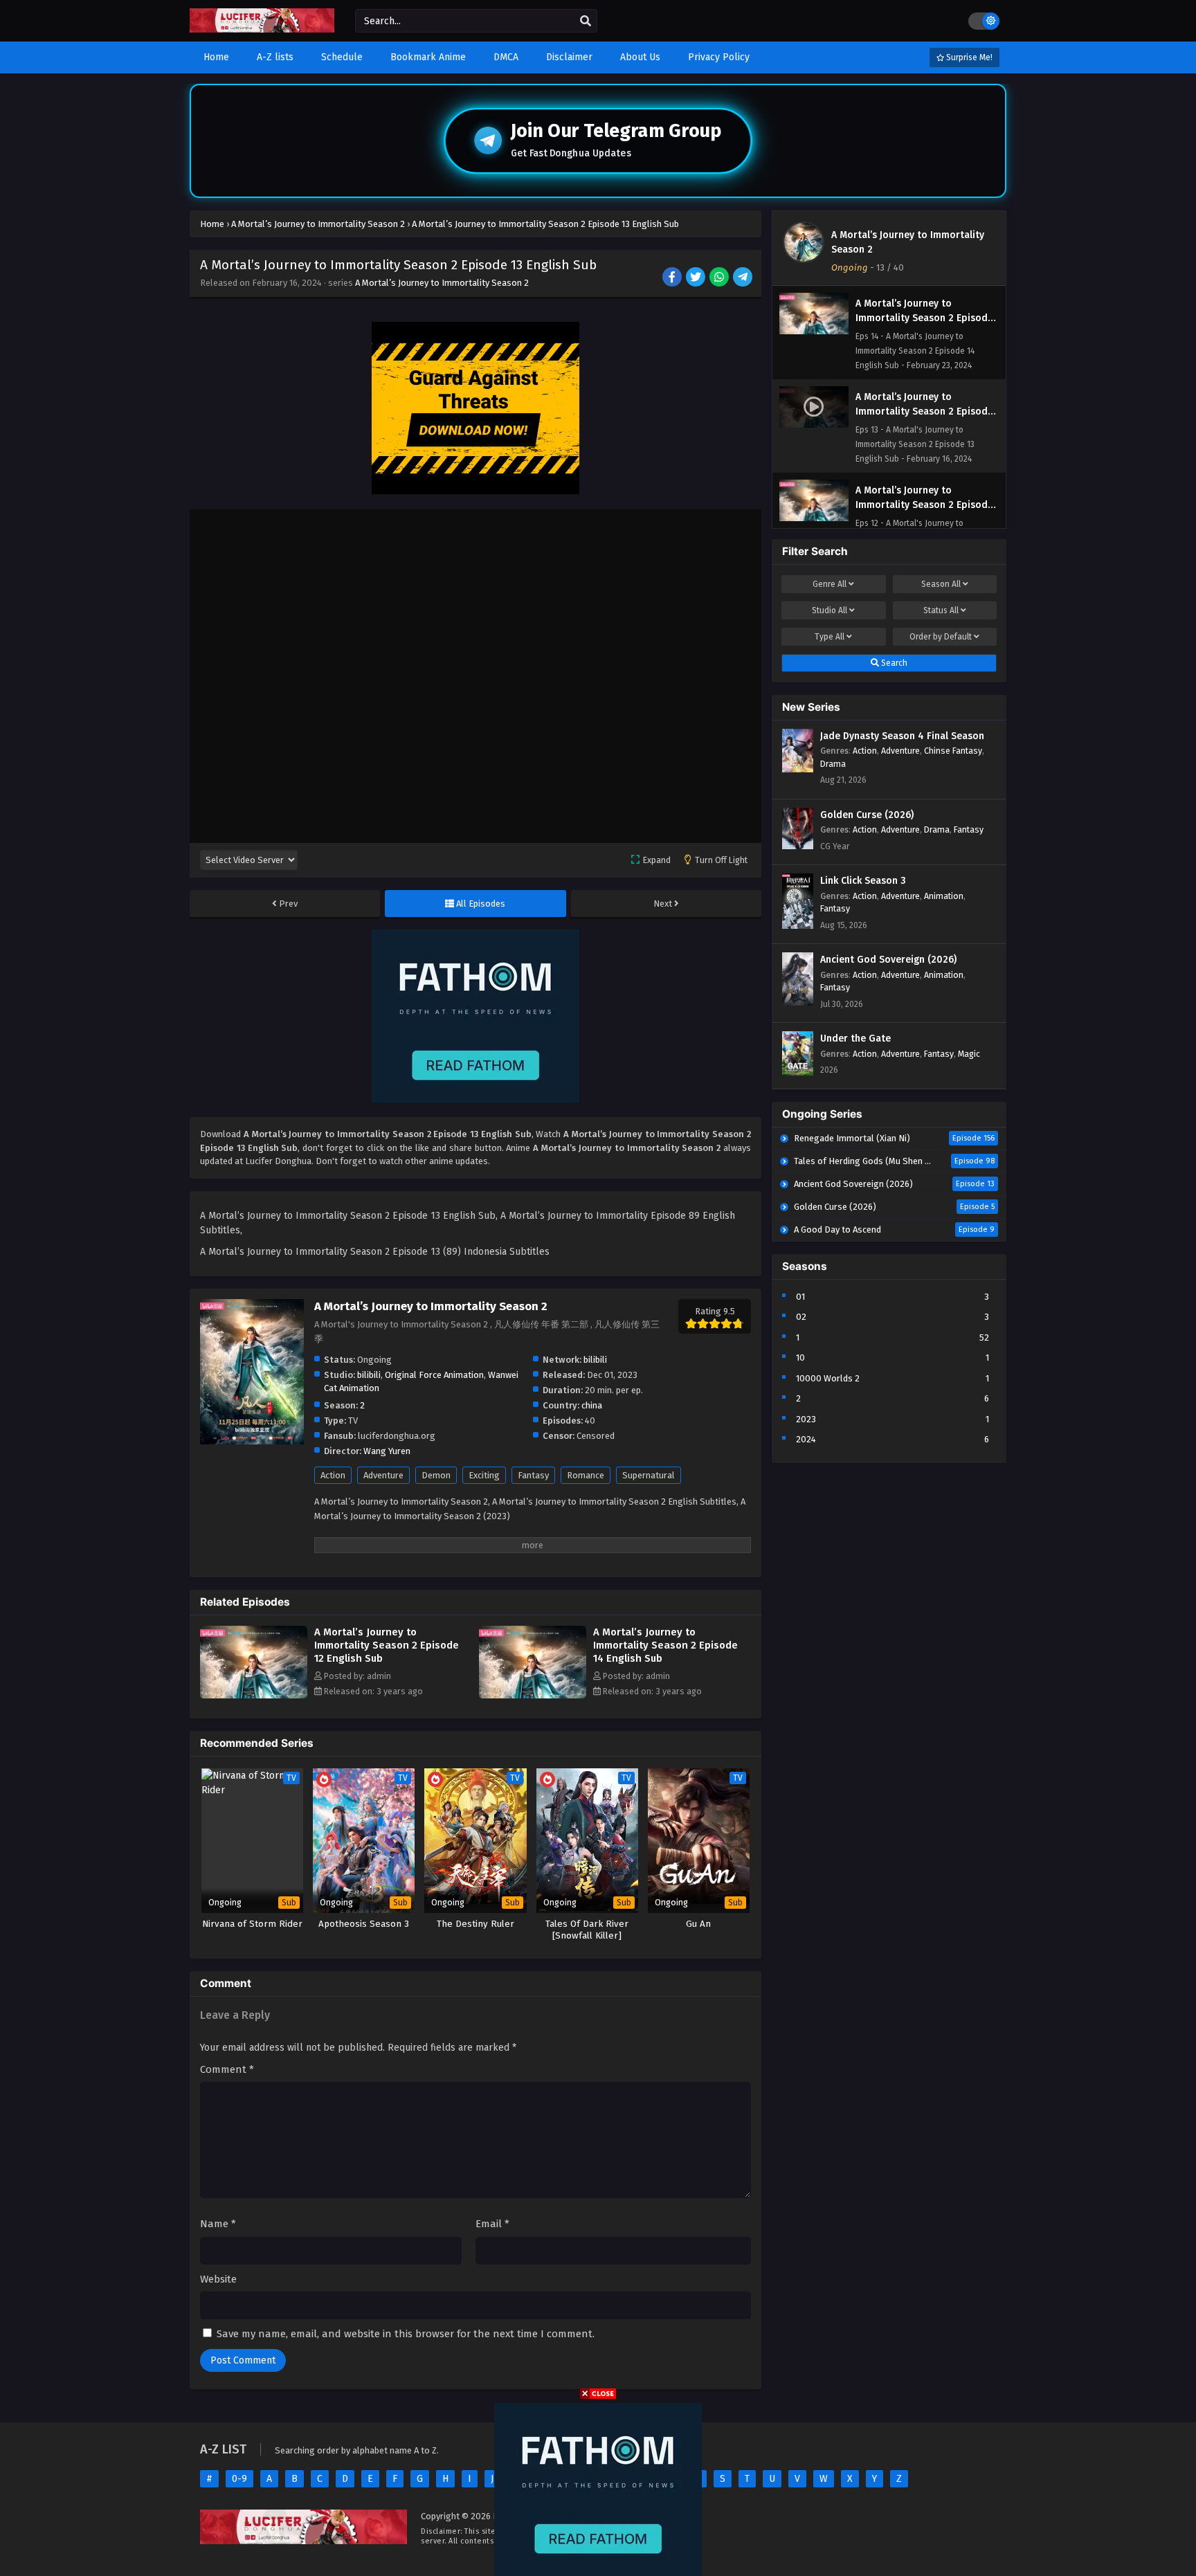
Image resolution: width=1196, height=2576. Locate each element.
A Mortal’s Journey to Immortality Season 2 (442, 283)
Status (941, 610)
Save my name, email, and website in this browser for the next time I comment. (406, 2334)
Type (830, 637)
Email (492, 2224)
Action (333, 1475)
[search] (586, 21)
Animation (944, 896)
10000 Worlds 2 (828, 1378)
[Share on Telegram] (744, 278)
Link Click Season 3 (863, 881)
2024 (806, 1439)
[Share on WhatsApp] (720, 278)
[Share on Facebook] (673, 278)
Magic (969, 1054)
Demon (436, 1475)
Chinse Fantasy (953, 751)
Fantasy (533, 1475)
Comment (227, 2069)
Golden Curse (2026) (867, 815)
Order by (941, 637)
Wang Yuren (387, 1451)
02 (801, 1317)
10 (800, 1358)
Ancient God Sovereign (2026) (888, 960)
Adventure (383, 1475)
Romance (586, 1475)
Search (893, 663)
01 (800, 1297)
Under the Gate (855, 1038)
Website (218, 2279)
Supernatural (649, 1475)
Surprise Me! (968, 57)
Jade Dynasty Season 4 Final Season (902, 736)
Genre (830, 584)
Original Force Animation (434, 1375)
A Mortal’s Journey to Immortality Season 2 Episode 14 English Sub (665, 1645)
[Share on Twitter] (697, 278)
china (592, 1405)
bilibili (595, 1360)
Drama (833, 764)
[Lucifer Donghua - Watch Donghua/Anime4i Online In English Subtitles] (262, 29)
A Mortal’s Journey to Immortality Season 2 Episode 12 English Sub (387, 1645)
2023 (806, 1419)
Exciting (484, 1475)
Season (941, 584)
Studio (830, 610)
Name (218, 2224)
